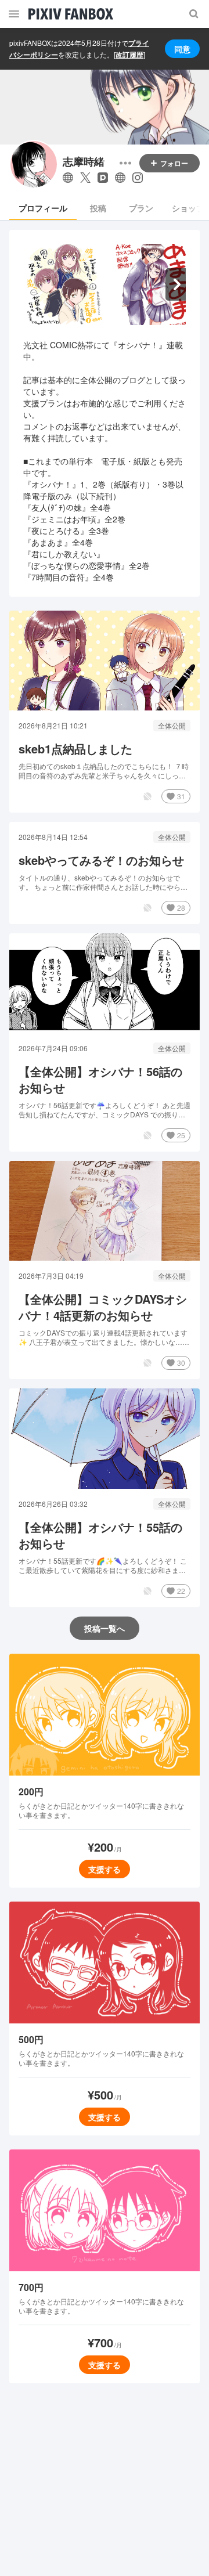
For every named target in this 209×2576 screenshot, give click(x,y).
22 (181, 1591)
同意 (182, 49)
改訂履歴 (129, 55)
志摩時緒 (84, 162)
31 (181, 796)
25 (181, 1135)
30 (181, 1363)
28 (181, 908)
